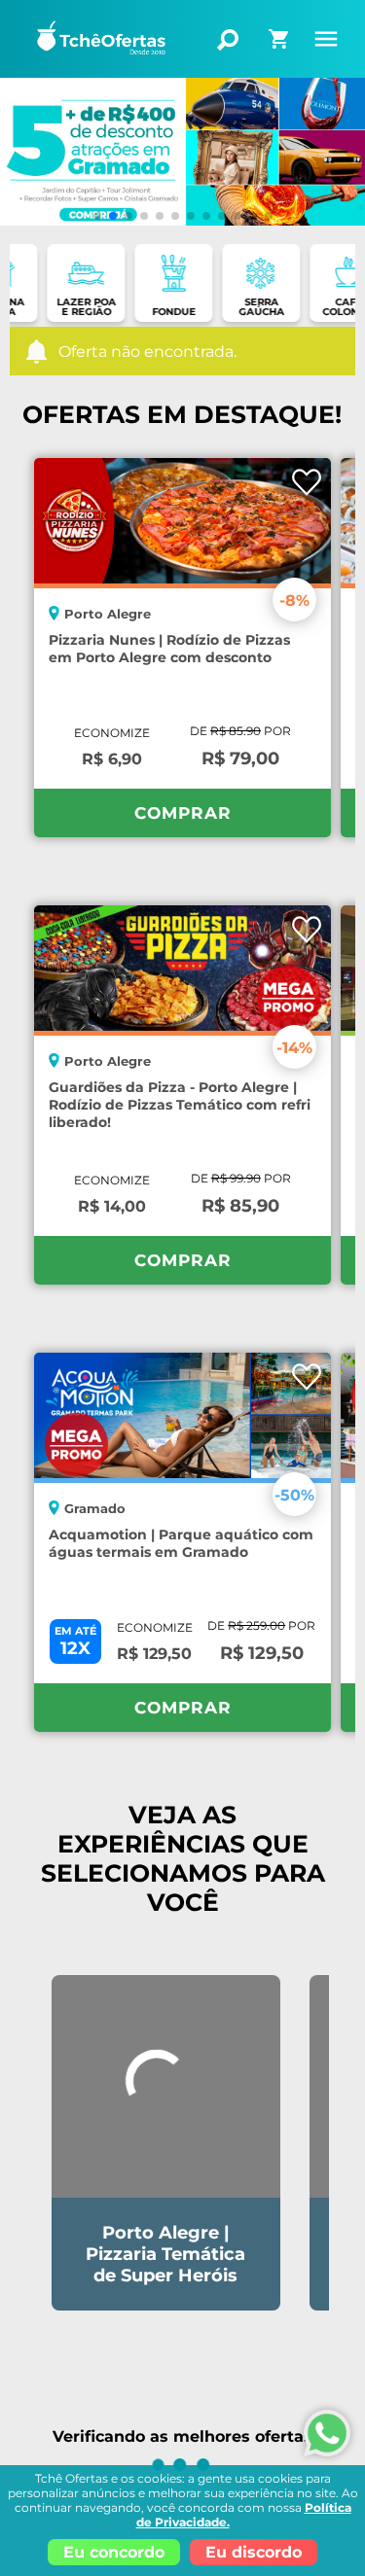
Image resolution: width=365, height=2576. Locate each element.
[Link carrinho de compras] (280, 47)
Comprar (183, 813)
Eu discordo (254, 2552)
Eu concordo (114, 2552)
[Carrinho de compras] (280, 33)
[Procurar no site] (228, 40)
